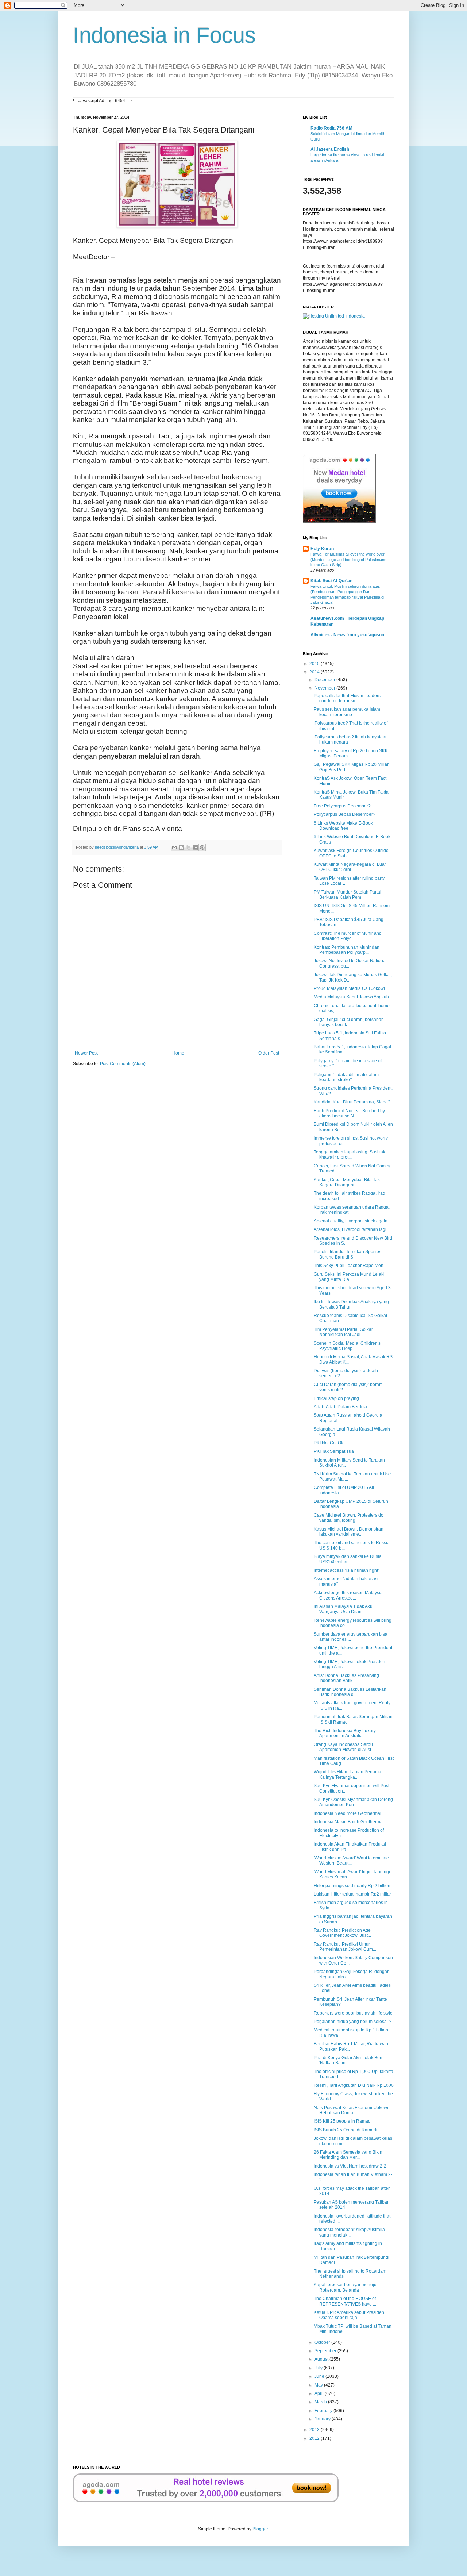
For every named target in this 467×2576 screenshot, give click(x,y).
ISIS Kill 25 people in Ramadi (343, 2121)
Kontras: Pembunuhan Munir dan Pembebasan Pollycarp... (347, 950)
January (323, 2419)
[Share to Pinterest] (202, 848)
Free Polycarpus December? (342, 806)
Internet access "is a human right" (347, 1570)
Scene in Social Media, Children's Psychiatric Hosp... (347, 1346)
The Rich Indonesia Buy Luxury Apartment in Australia (345, 1733)
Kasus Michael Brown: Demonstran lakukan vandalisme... (349, 1532)
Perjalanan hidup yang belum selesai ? (353, 2022)
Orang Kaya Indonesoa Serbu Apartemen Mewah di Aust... (344, 1747)
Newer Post (86, 1053)
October (323, 2342)
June (320, 2376)
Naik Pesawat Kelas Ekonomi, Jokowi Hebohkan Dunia (351, 2110)
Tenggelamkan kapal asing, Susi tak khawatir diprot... (350, 1155)
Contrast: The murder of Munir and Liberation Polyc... (348, 936)
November (325, 688)
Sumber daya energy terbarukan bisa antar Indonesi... (351, 1637)
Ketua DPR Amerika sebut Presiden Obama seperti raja (349, 2315)
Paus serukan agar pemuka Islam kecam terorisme (347, 712)
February (324, 2411)
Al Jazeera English (330, 149)
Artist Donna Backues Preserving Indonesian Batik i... (346, 1678)
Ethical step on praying (336, 1398)
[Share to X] (188, 848)
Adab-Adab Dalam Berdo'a (340, 1407)
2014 (315, 672)
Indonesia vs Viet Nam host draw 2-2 (350, 2166)
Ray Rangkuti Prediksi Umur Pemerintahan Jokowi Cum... (345, 1947)
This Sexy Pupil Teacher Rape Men (349, 1266)
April (320, 2393)
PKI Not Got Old (329, 1443)
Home (178, 1053)
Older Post (269, 1053)
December (325, 680)
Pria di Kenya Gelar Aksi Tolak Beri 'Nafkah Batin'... (348, 2060)
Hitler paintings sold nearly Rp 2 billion (352, 1886)
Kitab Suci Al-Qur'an (331, 581)
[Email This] (174, 848)
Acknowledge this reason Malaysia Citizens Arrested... (348, 1595)
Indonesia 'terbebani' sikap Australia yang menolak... (349, 2232)
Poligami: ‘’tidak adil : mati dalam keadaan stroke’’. (346, 1077)
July (319, 2368)
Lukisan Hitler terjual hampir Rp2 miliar (352, 1894)
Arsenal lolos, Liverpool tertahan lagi (350, 1229)
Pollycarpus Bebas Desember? (345, 814)
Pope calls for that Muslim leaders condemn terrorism (347, 698)
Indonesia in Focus (164, 35)
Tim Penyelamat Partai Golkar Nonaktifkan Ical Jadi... (343, 1332)
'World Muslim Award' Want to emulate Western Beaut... (351, 1861)
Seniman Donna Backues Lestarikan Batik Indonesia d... (350, 1692)
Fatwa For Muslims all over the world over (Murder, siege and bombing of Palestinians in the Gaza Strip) (348, 560)
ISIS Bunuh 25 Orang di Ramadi (346, 2130)
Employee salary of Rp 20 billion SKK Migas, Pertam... (351, 753)
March (321, 2402)
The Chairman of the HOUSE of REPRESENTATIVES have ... (345, 2301)
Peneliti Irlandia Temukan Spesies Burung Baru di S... (348, 1254)
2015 (315, 664)
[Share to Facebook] (195, 848)
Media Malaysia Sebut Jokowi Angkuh (351, 997)
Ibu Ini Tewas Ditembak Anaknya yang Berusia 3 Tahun (351, 1304)
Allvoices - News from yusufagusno (347, 635)
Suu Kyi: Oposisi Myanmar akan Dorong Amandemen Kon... (353, 1802)
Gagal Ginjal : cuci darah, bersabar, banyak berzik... (349, 1022)
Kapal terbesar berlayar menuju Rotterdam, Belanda (345, 2287)
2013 (315, 2430)
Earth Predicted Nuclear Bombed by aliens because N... (349, 1113)
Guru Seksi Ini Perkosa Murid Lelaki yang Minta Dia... (349, 1277)
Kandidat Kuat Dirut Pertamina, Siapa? (352, 1102)
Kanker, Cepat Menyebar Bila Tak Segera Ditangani (347, 1182)
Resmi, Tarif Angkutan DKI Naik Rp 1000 (354, 2085)
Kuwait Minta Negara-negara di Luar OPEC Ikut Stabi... (350, 867)
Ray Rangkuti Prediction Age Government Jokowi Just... (342, 1933)
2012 (315, 2438)
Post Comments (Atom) (123, 1064)
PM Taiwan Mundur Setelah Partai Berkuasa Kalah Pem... (348, 895)
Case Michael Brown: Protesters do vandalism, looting (349, 1518)
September (326, 2351)
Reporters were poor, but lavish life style (353, 2013)
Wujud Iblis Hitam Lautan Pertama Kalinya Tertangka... (348, 1774)
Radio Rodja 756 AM (331, 128)
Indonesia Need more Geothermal (348, 1813)
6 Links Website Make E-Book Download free (343, 826)
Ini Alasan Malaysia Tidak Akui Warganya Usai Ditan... (344, 1609)
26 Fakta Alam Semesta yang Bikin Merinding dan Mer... (348, 2155)
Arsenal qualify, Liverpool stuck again (351, 1221)
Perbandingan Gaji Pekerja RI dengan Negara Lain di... (352, 1974)
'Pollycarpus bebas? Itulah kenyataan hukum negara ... (351, 740)
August (322, 2359)
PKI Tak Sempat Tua (334, 1451)
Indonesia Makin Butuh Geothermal (349, 1822)
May (319, 2385)
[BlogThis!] (181, 848)
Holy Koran (322, 549)
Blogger (260, 2529)
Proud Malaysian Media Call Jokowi (349, 988)
